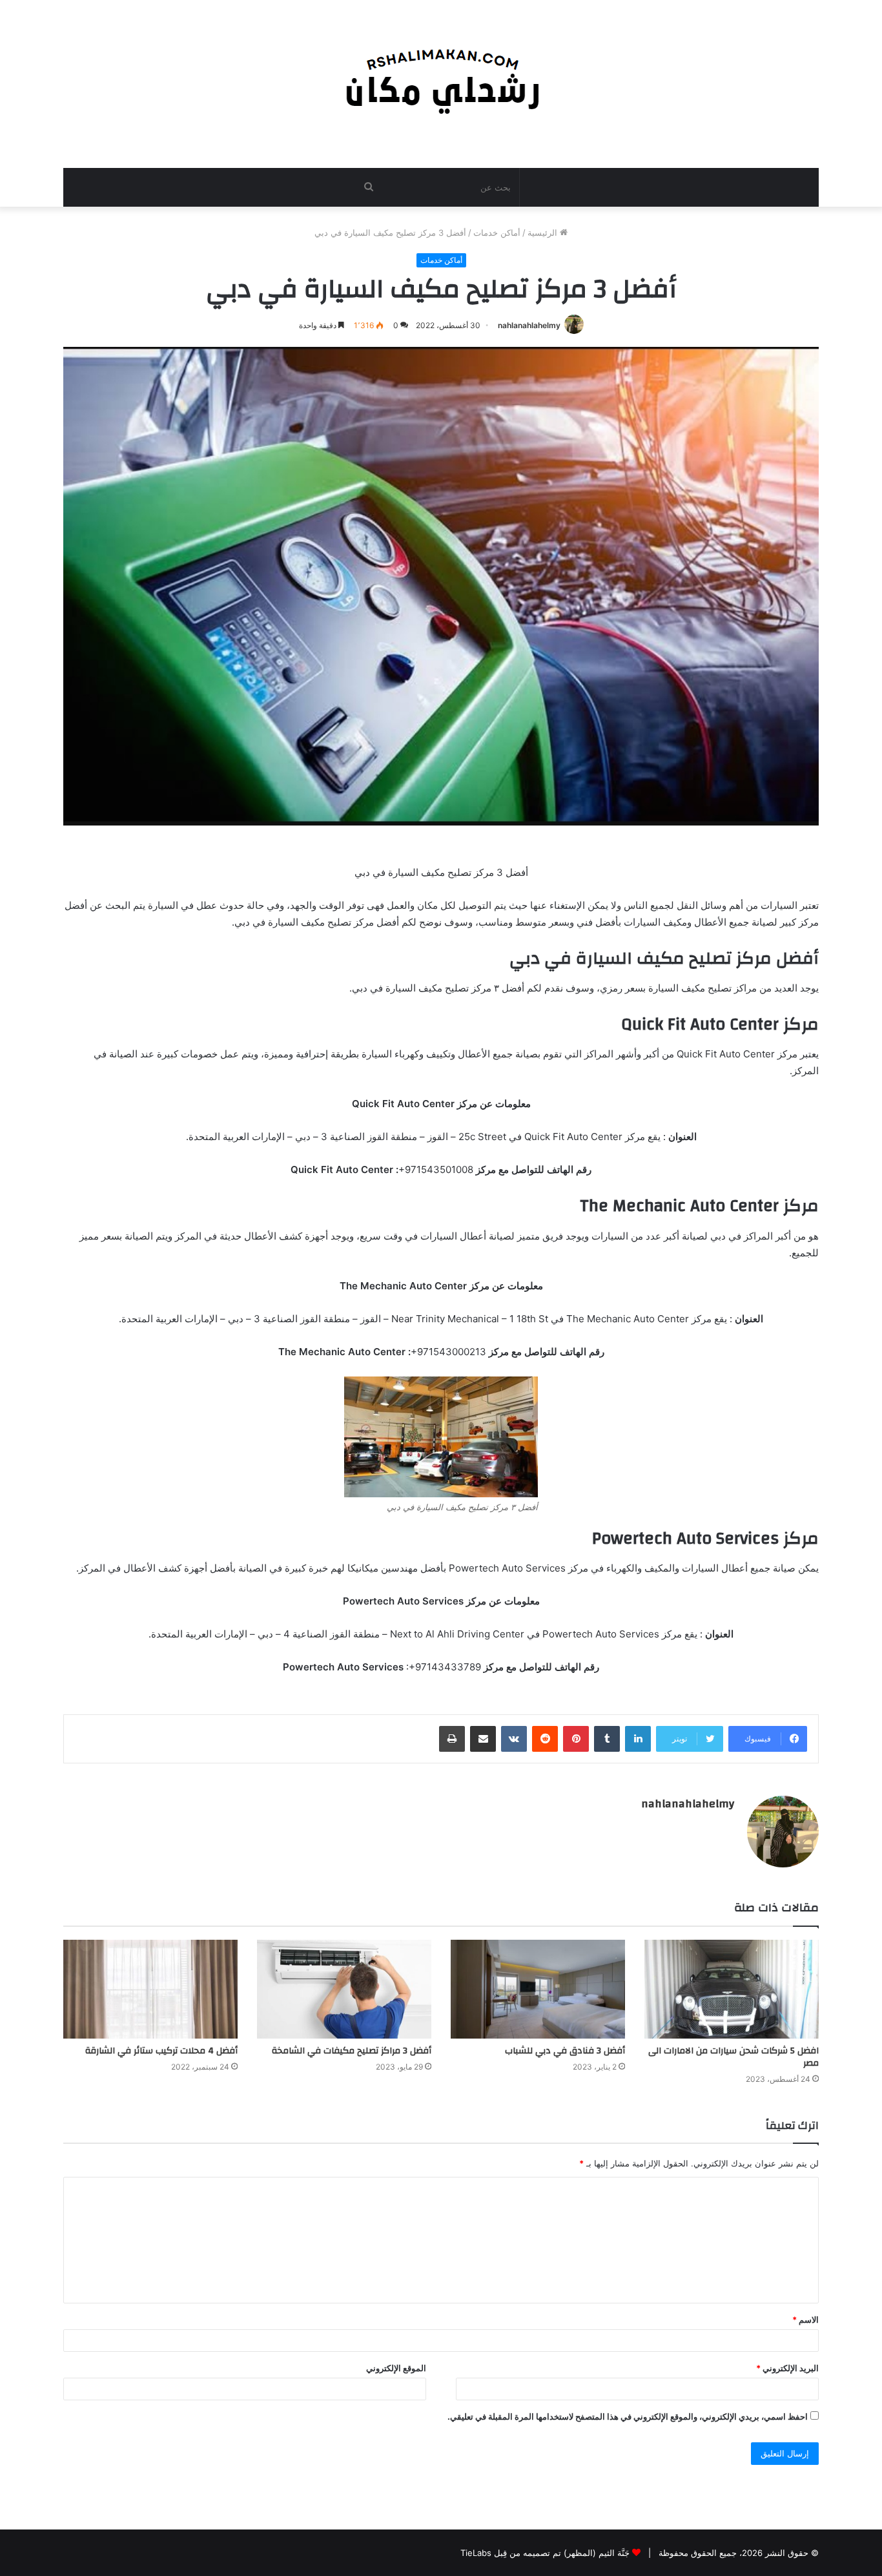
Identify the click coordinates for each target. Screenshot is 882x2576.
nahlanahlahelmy (529, 325)
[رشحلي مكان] (441, 77)
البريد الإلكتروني (787, 2368)
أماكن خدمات (497, 233)
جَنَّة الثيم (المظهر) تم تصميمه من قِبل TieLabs (545, 2553)
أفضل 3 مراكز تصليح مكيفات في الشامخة (352, 2051)
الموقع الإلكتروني (396, 2368)
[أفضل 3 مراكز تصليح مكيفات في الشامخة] (344, 1989)
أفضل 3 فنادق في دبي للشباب (565, 2051)
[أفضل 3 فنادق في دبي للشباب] (538, 1989)
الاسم (805, 2320)
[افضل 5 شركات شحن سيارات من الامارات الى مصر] (732, 1989)
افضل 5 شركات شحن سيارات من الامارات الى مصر (733, 2057)
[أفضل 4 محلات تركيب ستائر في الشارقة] (150, 1989)
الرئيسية (544, 233)
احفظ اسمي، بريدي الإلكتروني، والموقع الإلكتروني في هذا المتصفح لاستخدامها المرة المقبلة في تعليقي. (628, 2416)
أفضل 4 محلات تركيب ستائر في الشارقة (161, 2051)
